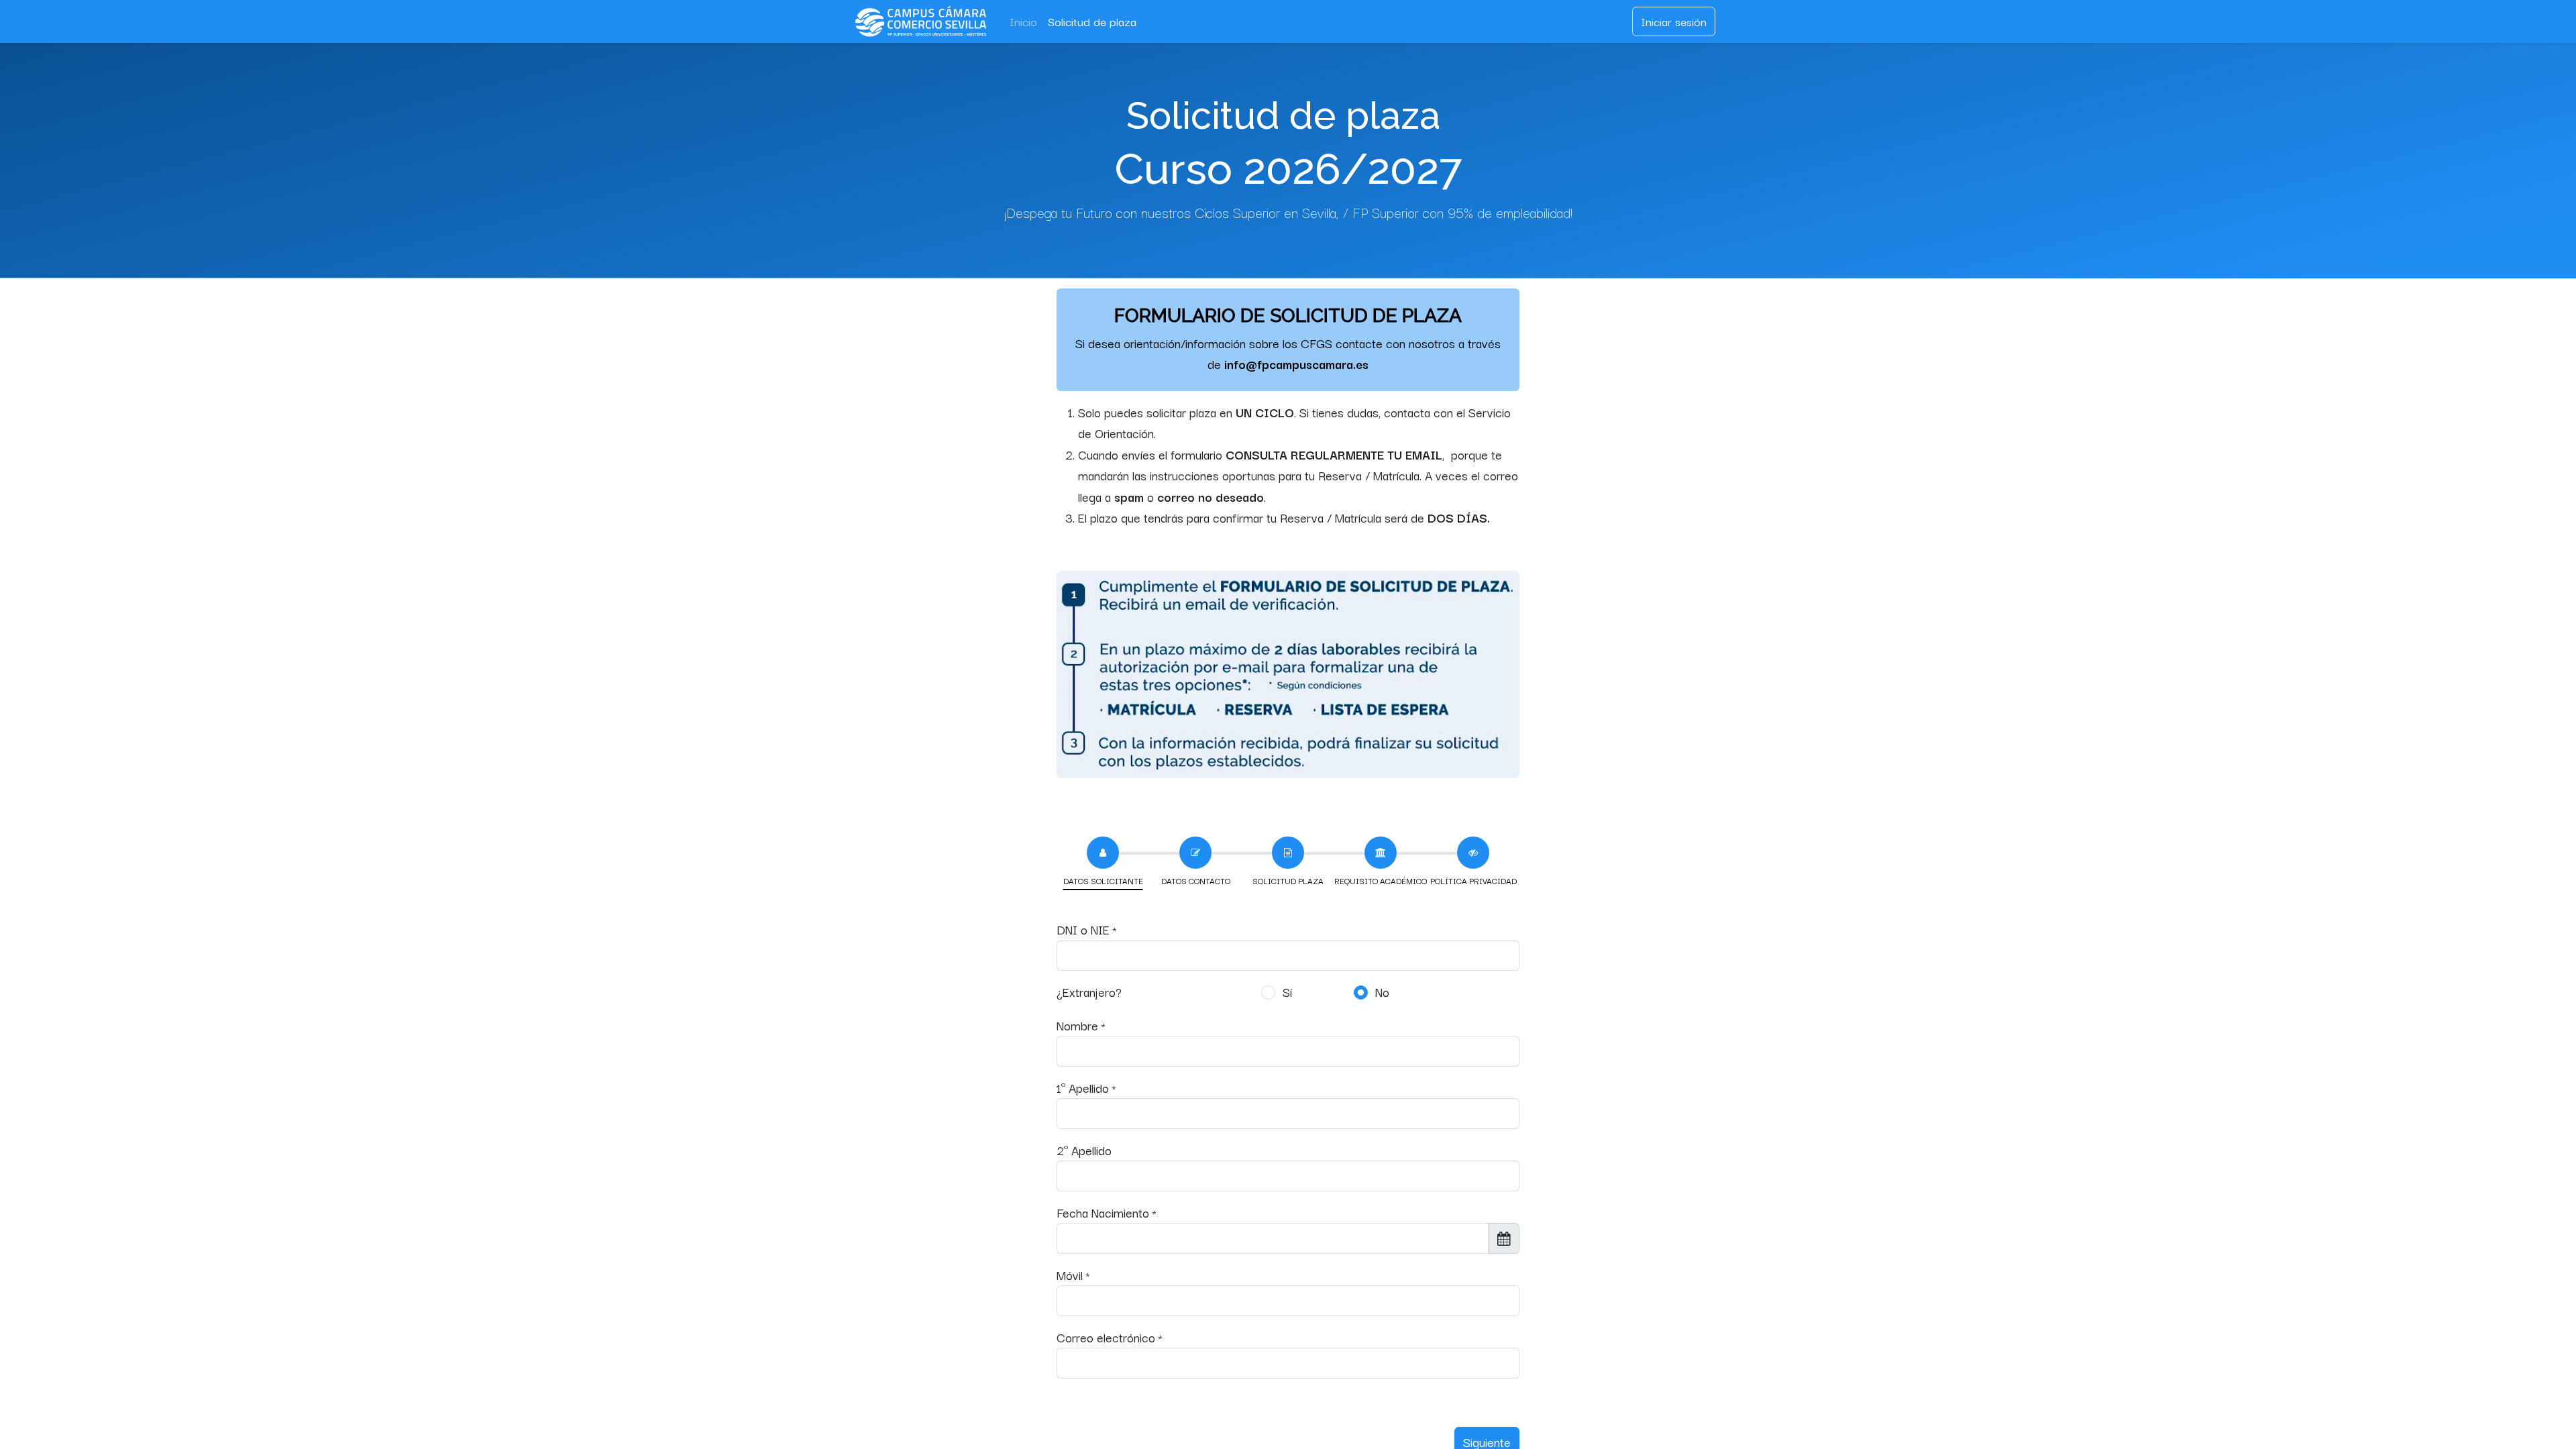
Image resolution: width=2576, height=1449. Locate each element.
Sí (1287, 991)
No (1382, 991)
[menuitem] (1023, 21)
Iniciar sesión (1674, 21)
